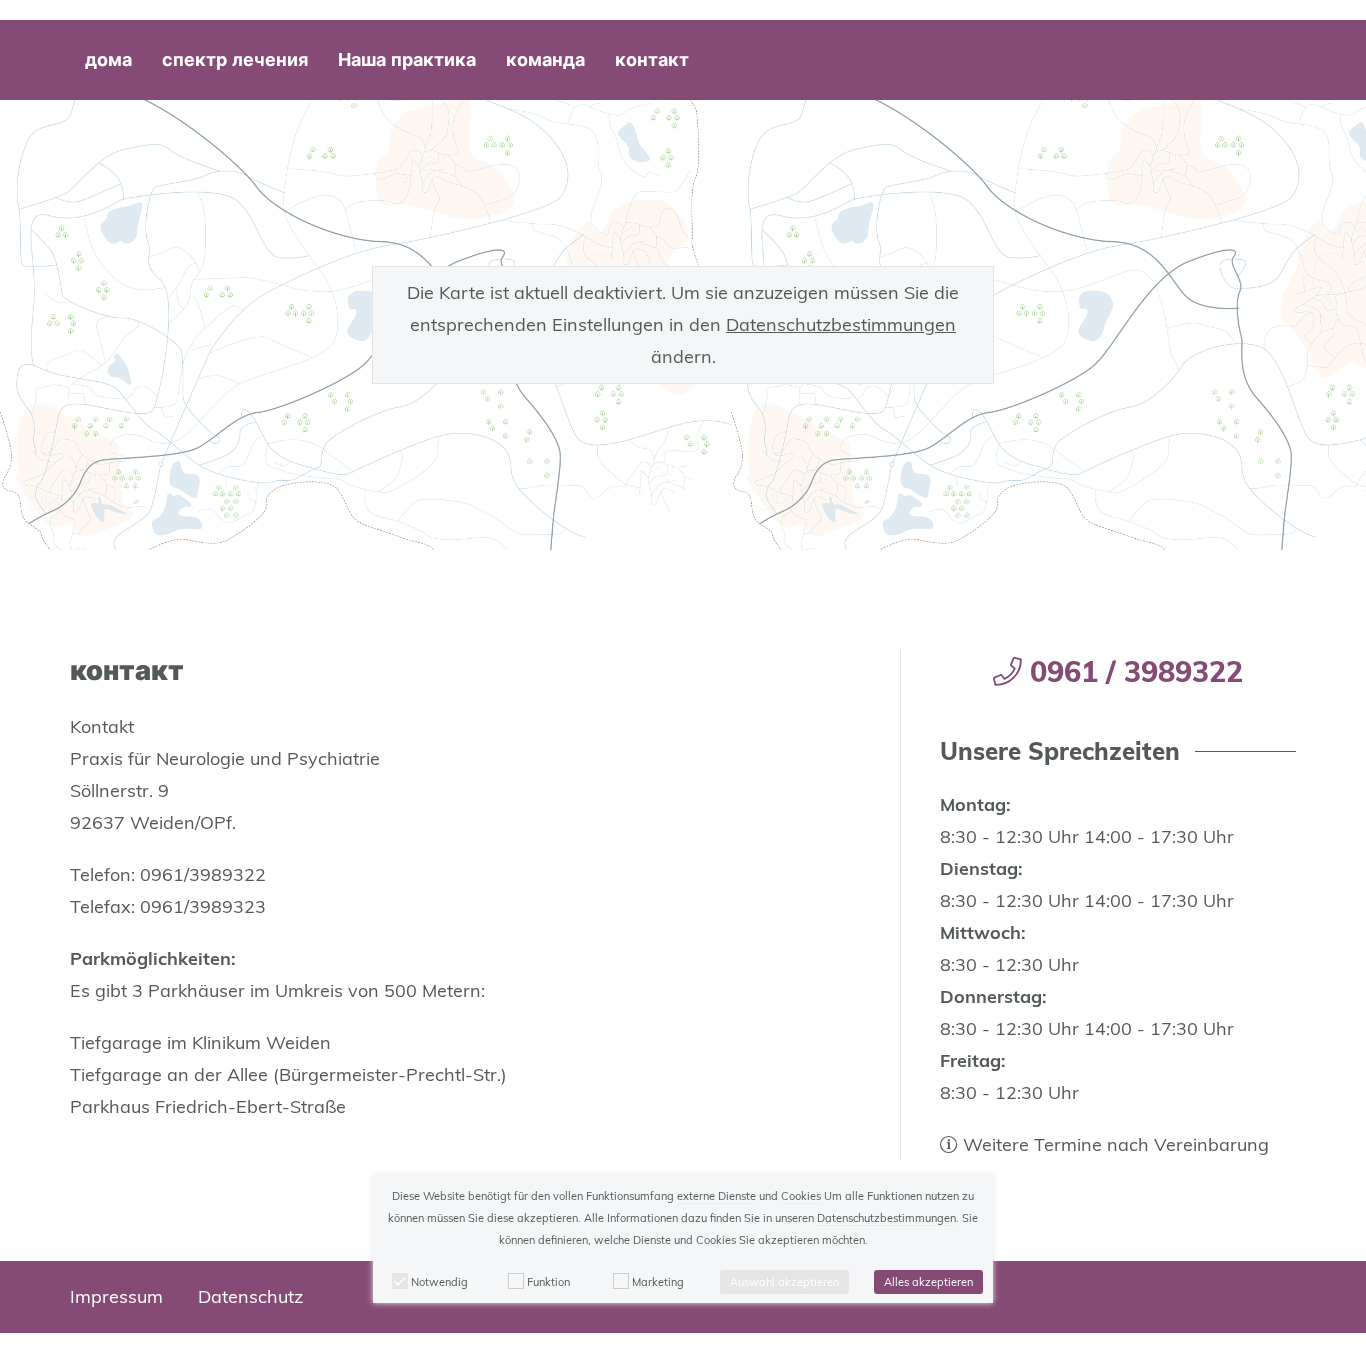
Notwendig (439, 1282)
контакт (652, 59)
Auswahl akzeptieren (784, 1282)
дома (108, 59)
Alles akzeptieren (928, 1282)
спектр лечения (235, 59)
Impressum (116, 1296)
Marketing (658, 1282)
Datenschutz (250, 1296)
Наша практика (407, 59)
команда (545, 59)
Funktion (548, 1282)
